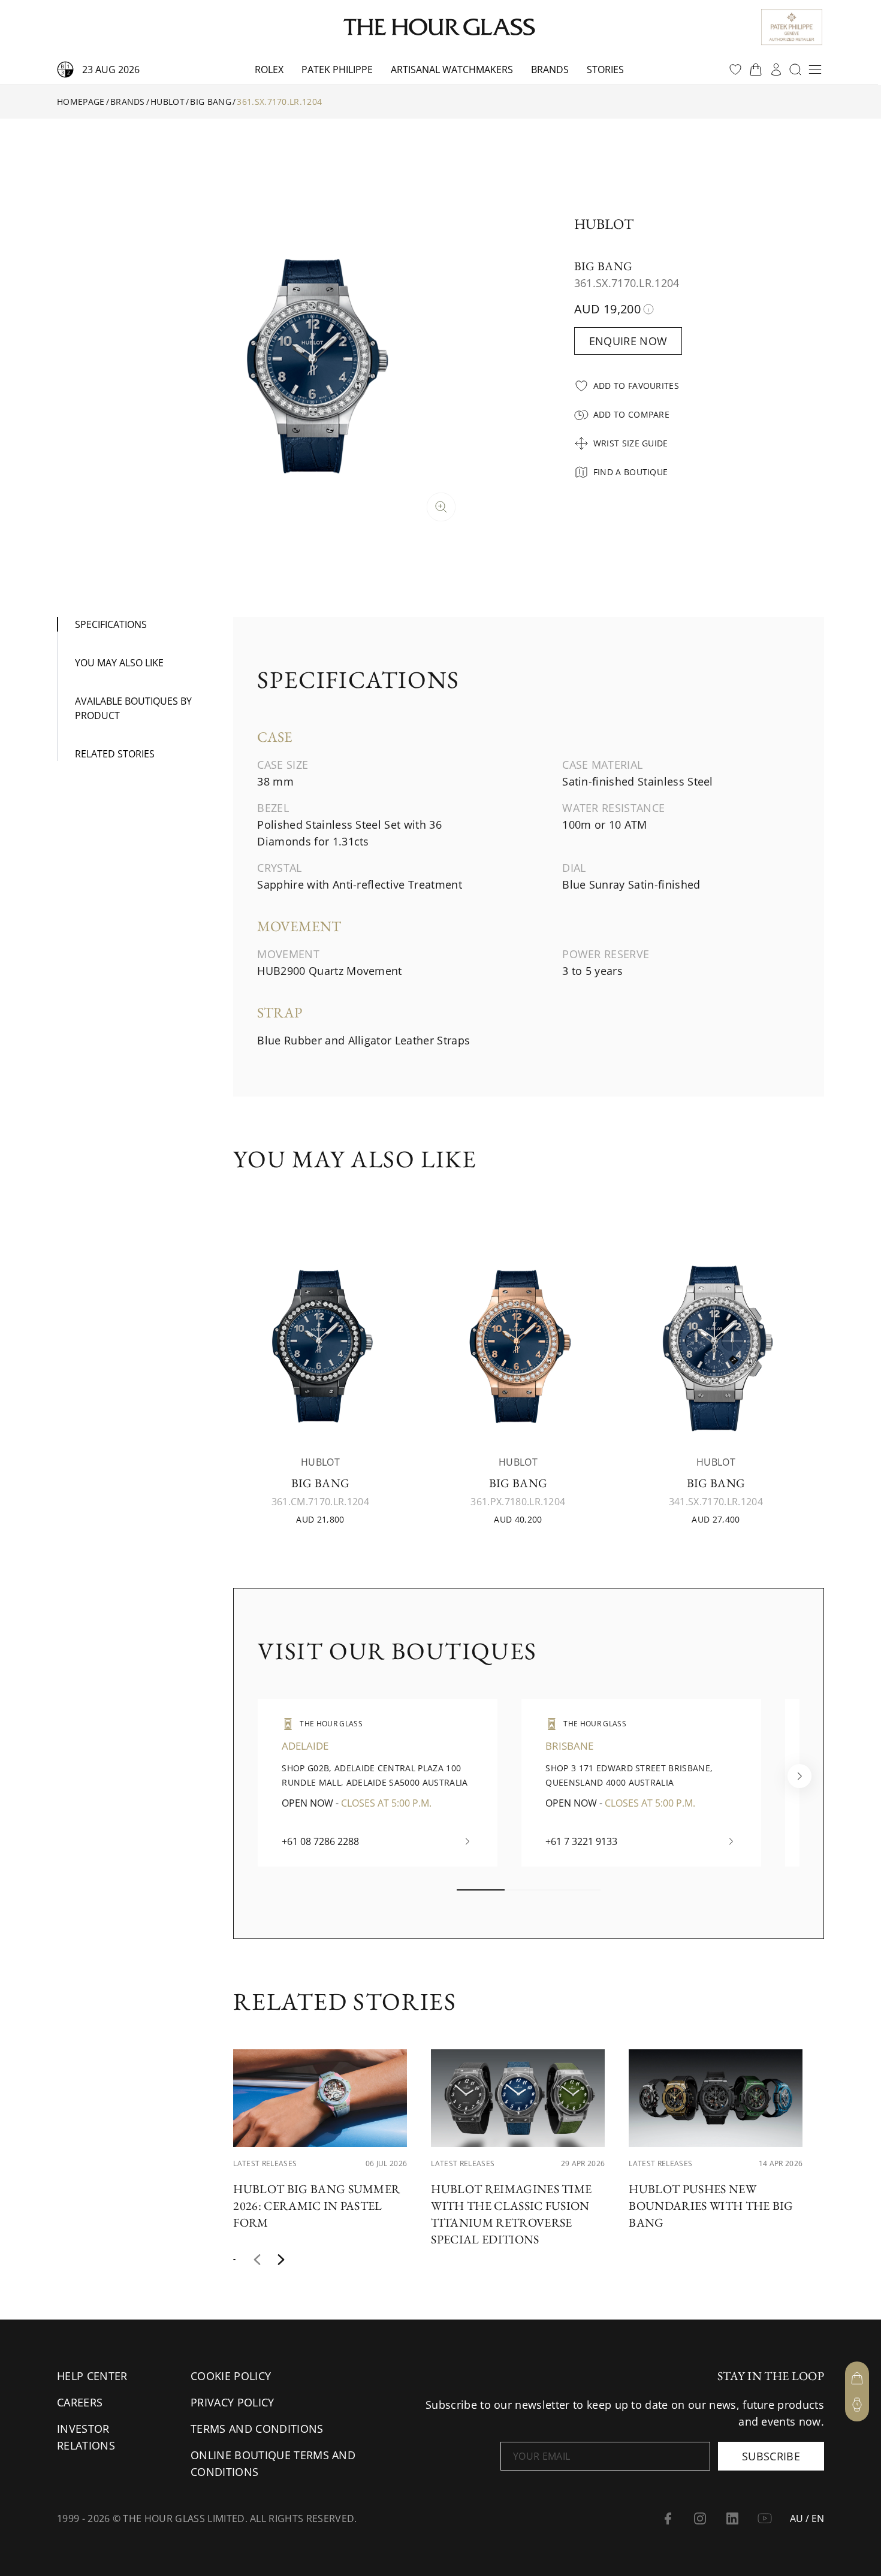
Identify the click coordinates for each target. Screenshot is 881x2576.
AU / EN (807, 2518)
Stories (605, 70)
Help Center (92, 2376)
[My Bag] (857, 2378)
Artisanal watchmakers (452, 70)
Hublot (168, 102)
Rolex (269, 70)
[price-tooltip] (648, 309)
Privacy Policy (232, 2402)
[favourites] (735, 70)
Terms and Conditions (257, 2429)
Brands (550, 70)
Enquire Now (628, 341)
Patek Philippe (337, 70)
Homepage (81, 102)
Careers (80, 2402)
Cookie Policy (231, 2376)
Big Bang (211, 102)
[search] (795, 70)
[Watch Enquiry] (857, 2405)
